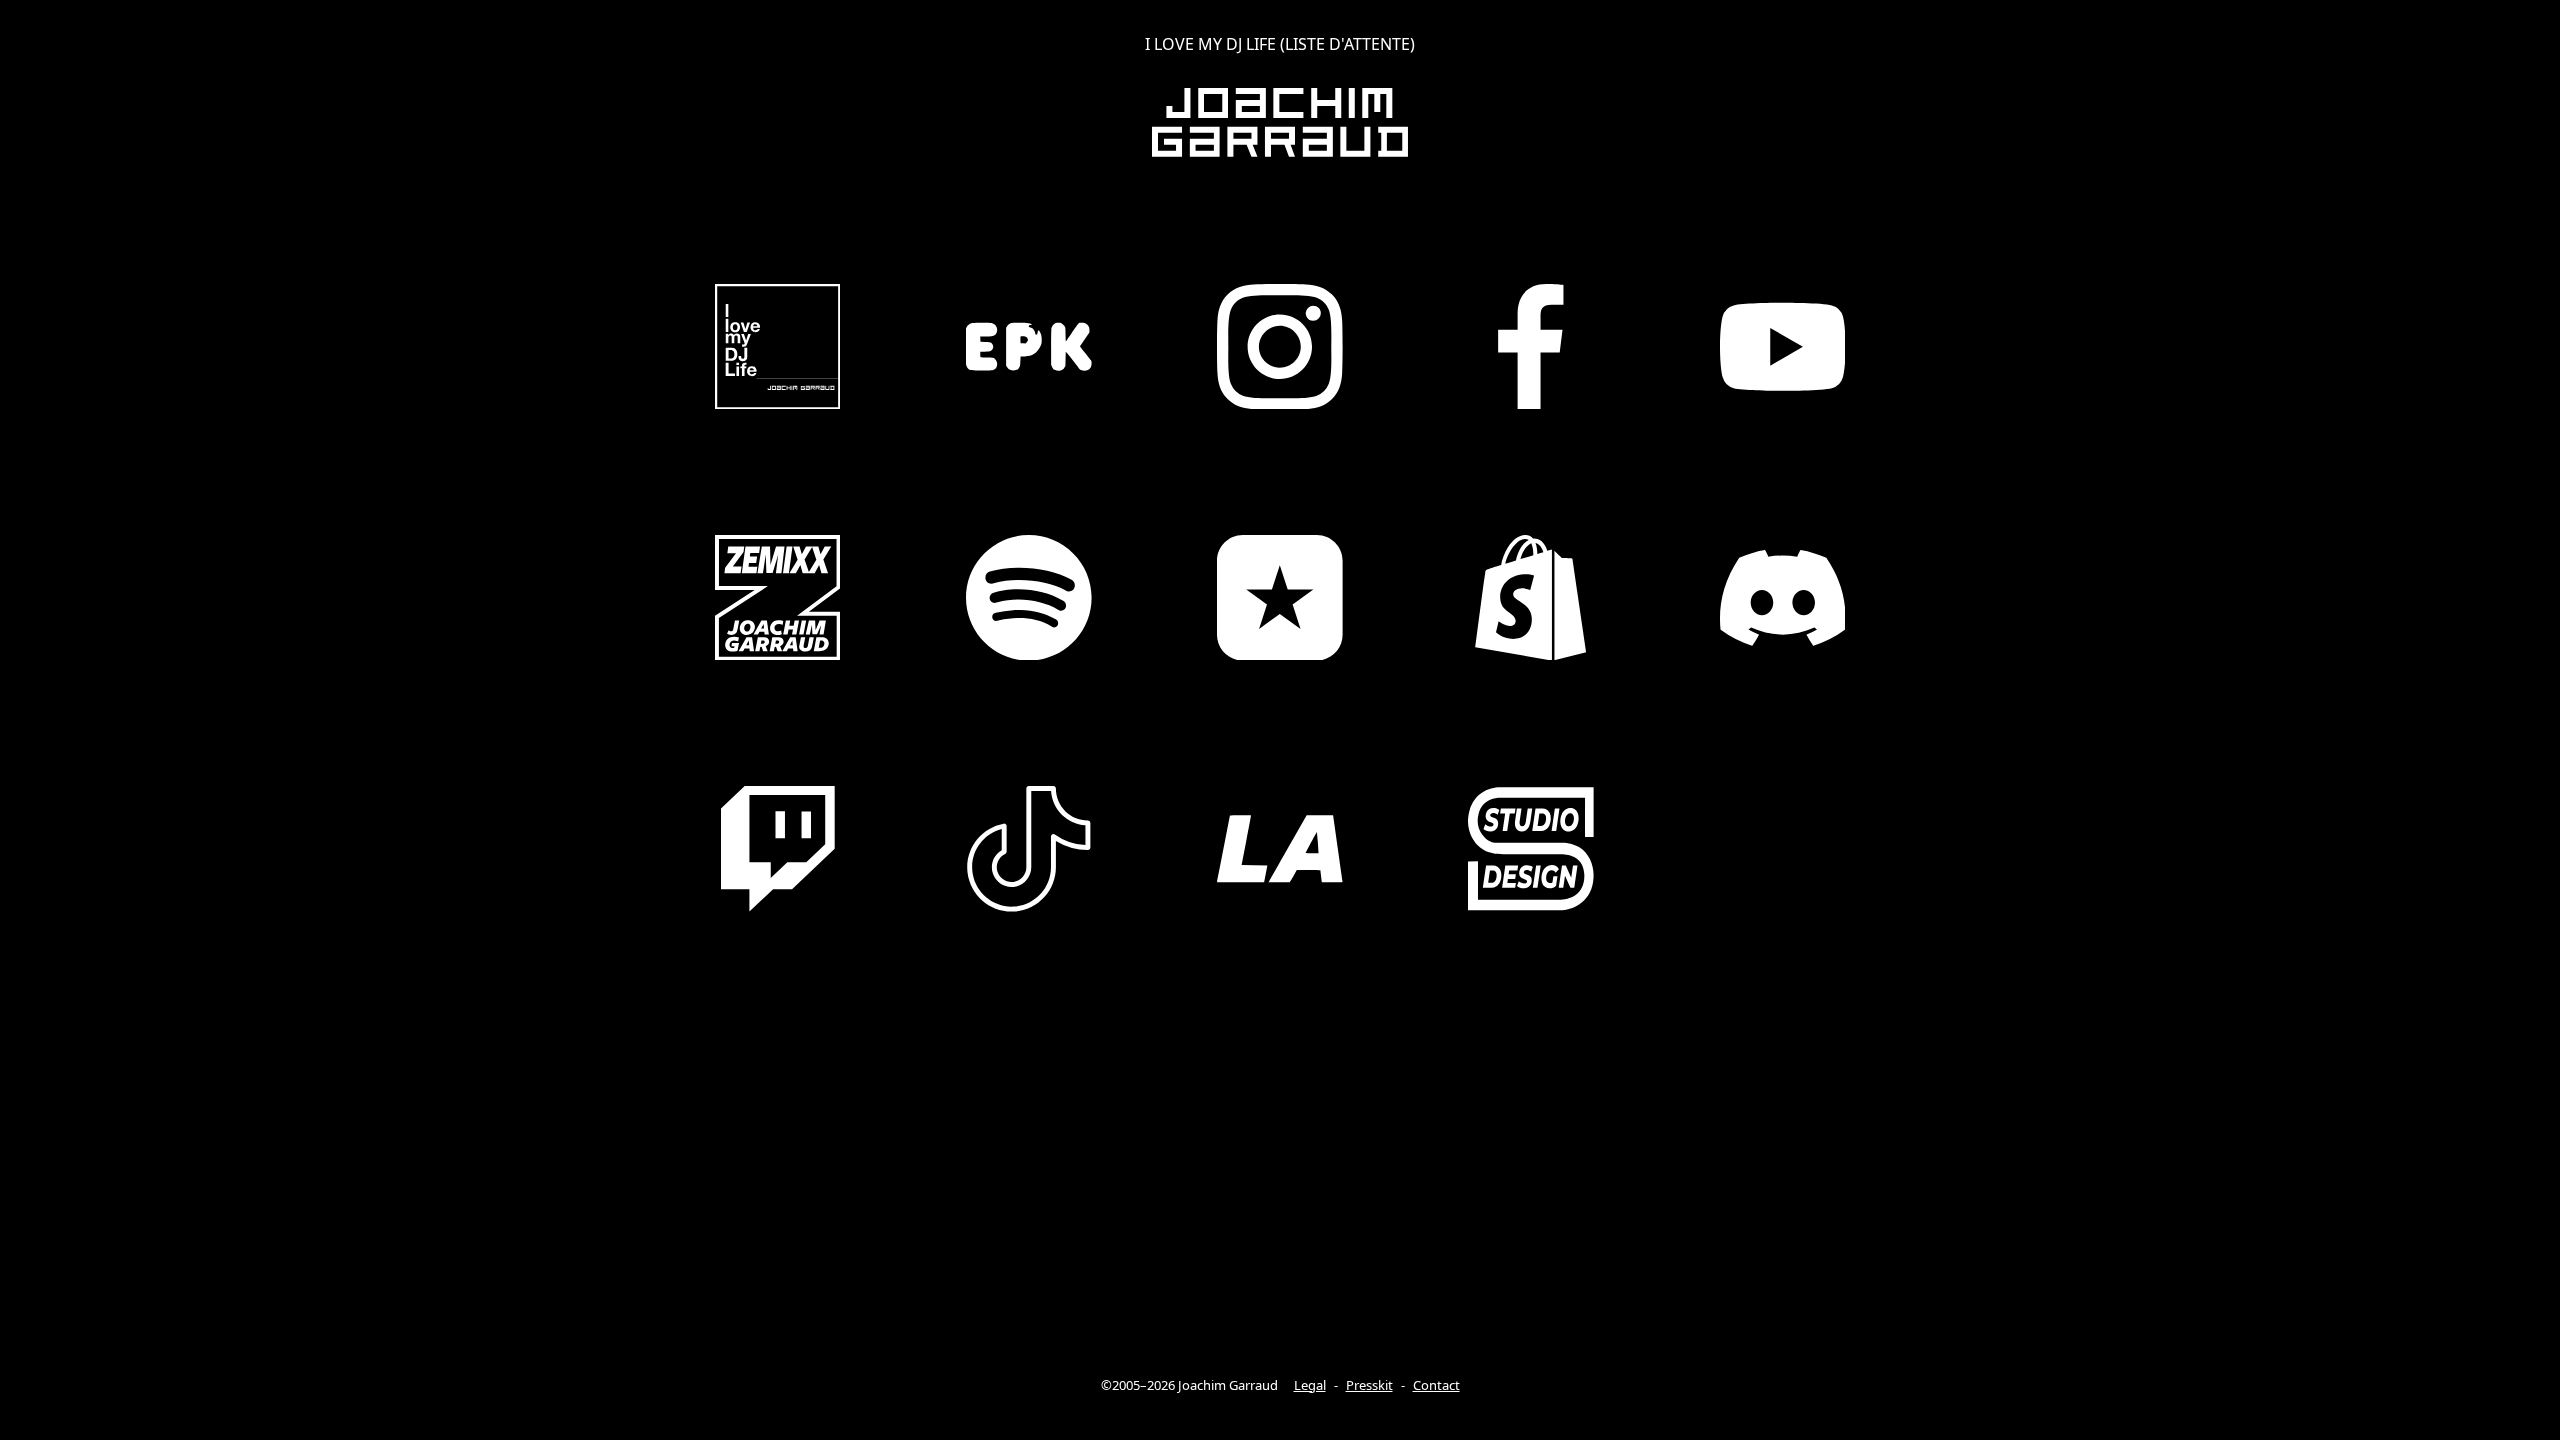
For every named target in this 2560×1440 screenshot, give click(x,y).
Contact (1436, 1385)
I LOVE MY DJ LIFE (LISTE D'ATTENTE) (1280, 44)
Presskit (1369, 1385)
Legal (1310, 1385)
